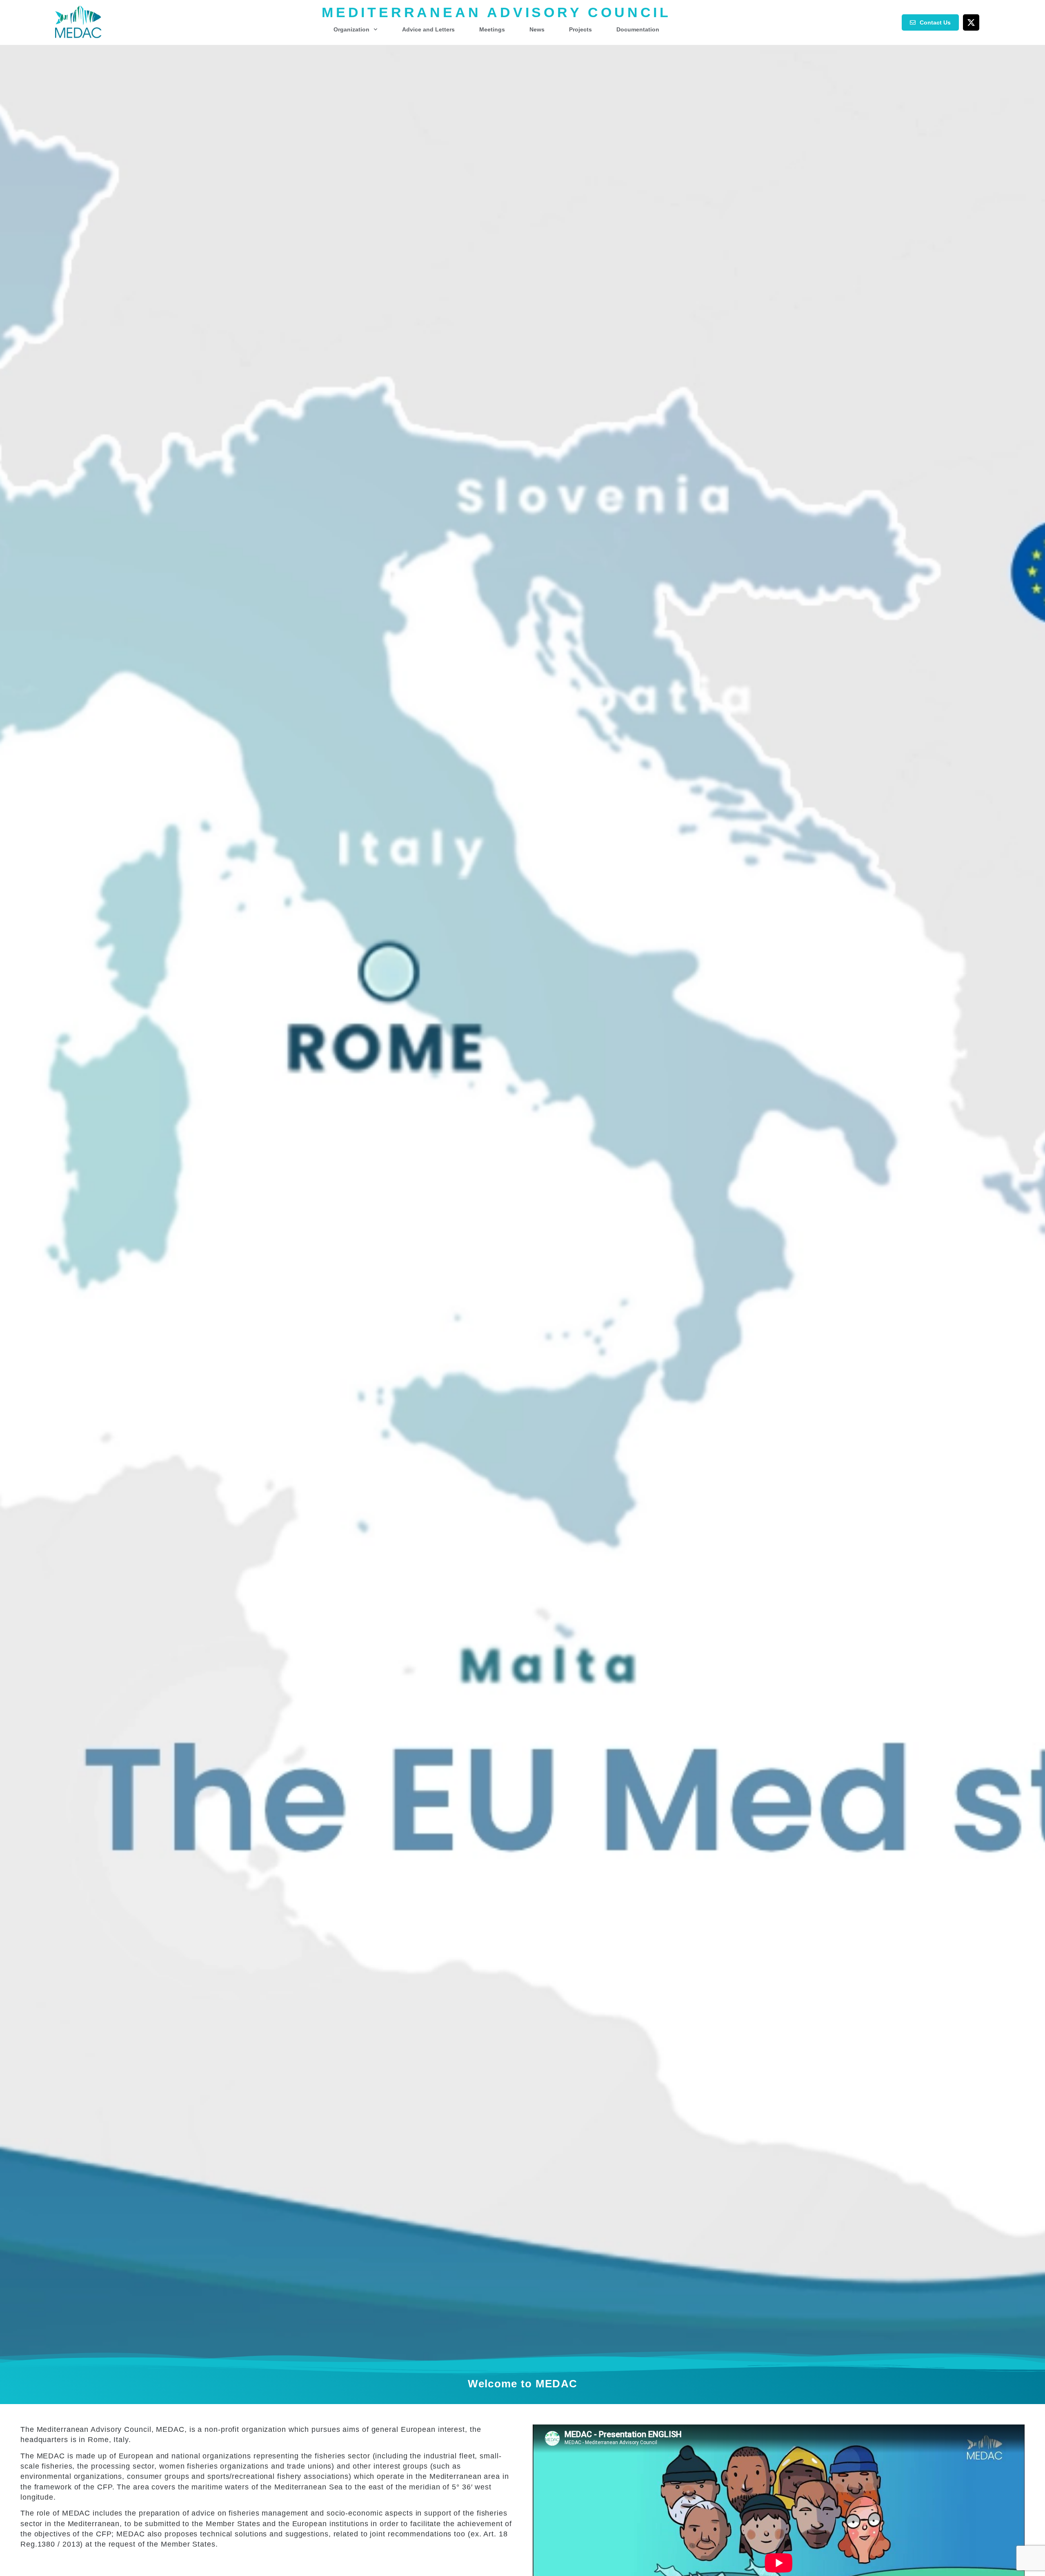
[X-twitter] (971, 22)
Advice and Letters (428, 29)
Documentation (638, 29)
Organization (351, 29)
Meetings (492, 29)
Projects (580, 29)
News (537, 29)
